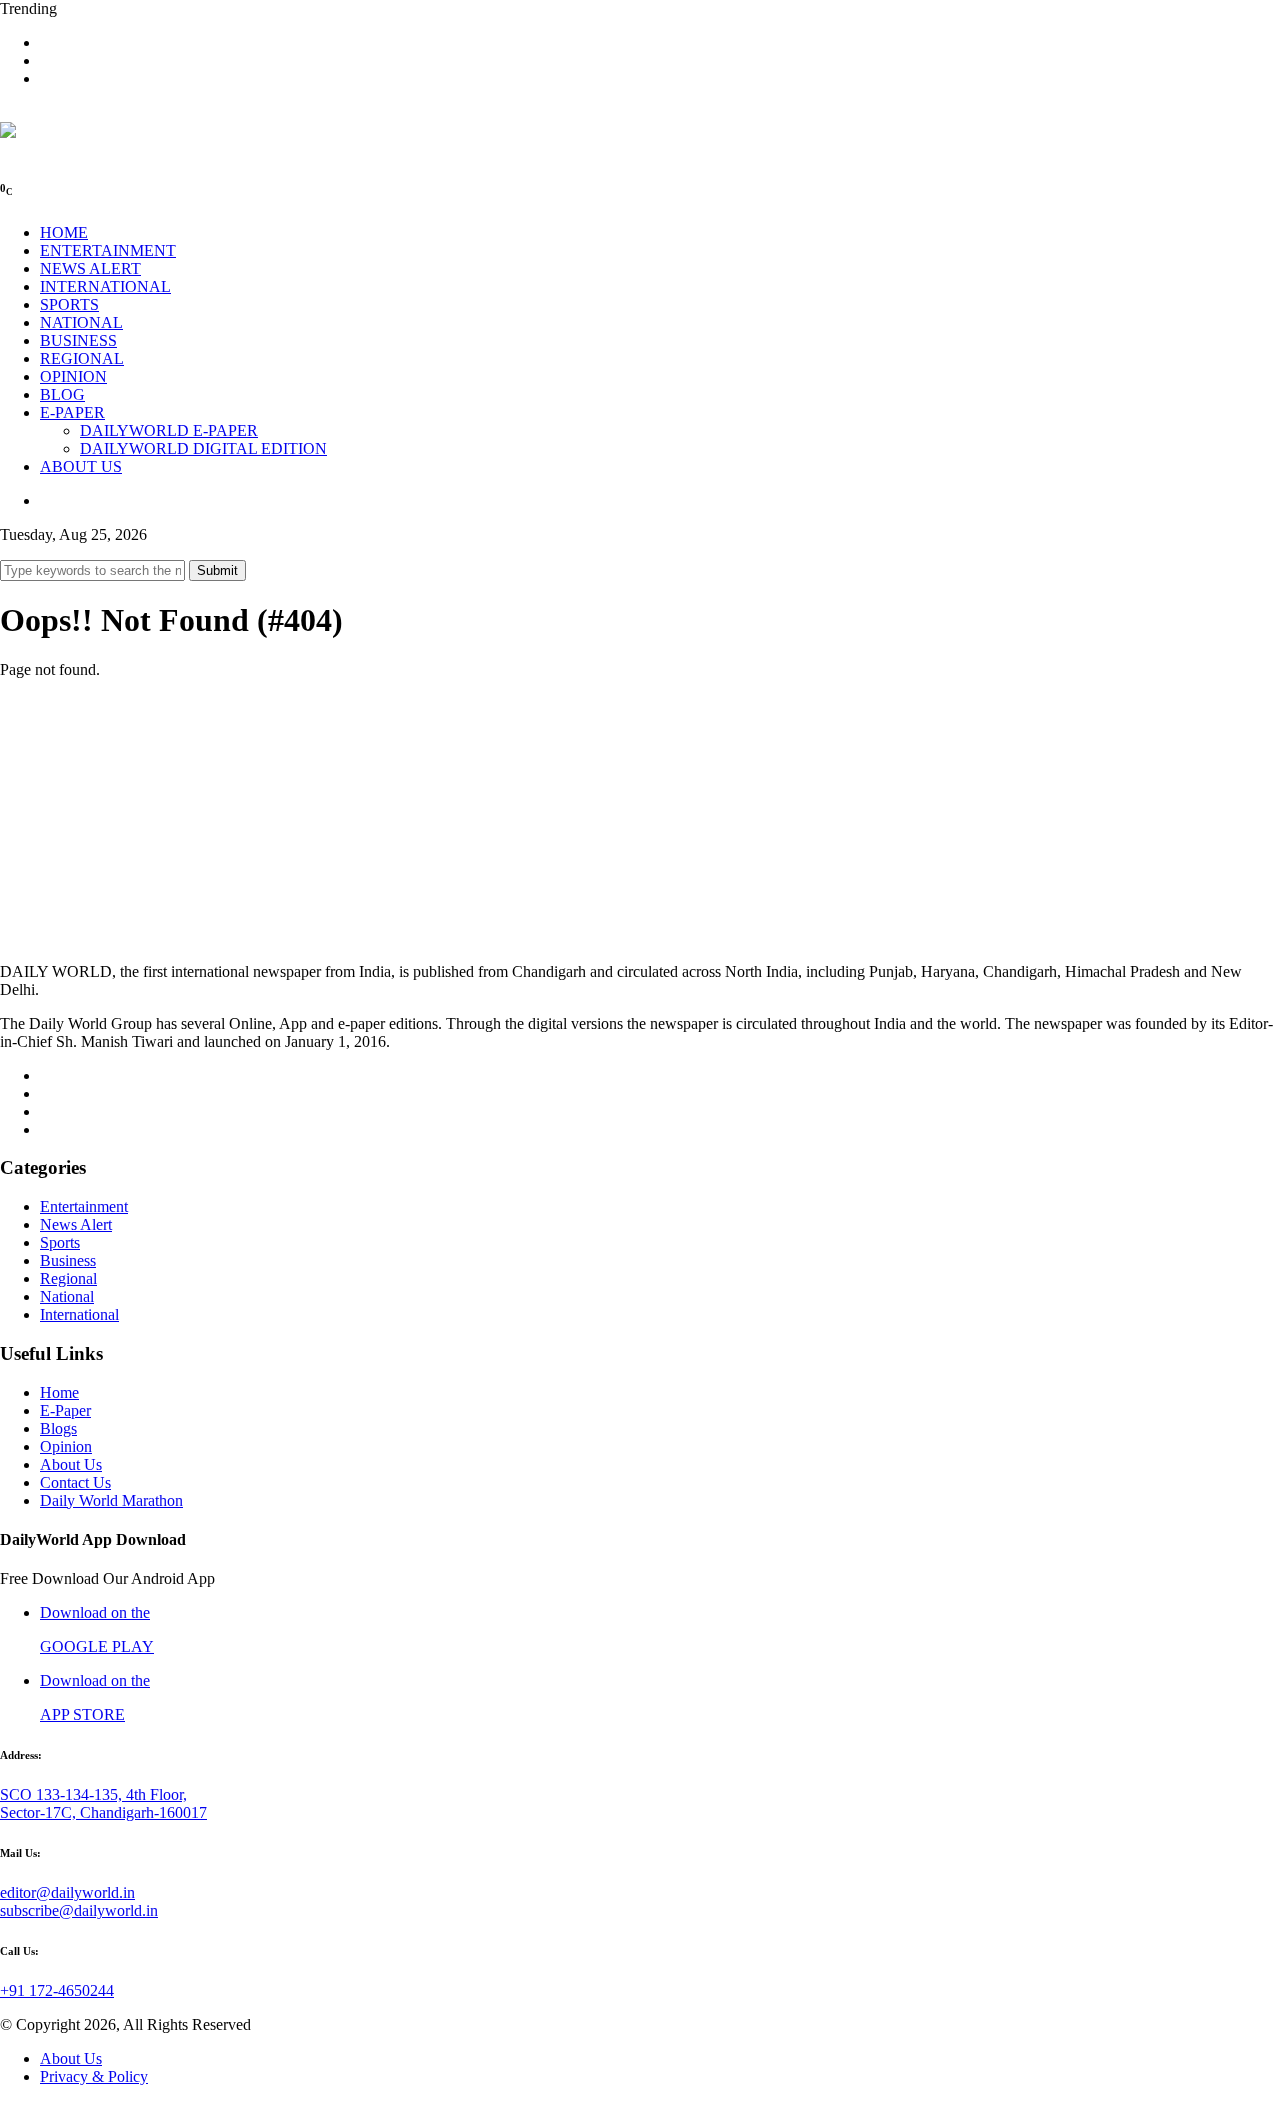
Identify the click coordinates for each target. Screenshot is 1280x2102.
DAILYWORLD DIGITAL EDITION (203, 448)
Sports (60, 1242)
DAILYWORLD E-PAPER (169, 430)
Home (59, 1392)
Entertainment (84, 1206)
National (67, 1296)
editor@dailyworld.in (67, 1892)
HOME (64, 232)
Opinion (66, 1446)
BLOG (62, 394)
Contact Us (75, 1482)
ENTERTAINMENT (108, 250)
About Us (71, 1464)
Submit (217, 570)
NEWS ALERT (90, 268)
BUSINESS (78, 340)
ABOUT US (81, 466)
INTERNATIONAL (105, 286)
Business (68, 1260)
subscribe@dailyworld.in (79, 1910)
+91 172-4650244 (57, 1990)
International (79, 1314)
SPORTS (69, 304)
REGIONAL (82, 358)
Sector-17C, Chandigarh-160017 (103, 1812)
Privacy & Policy (94, 2076)
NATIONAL (81, 322)
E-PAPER (72, 412)
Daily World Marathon (111, 1500)
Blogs (58, 1428)
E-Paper (65, 1410)
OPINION (73, 376)
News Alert (76, 1224)
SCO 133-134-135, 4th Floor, (93, 1794)
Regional (68, 1278)
